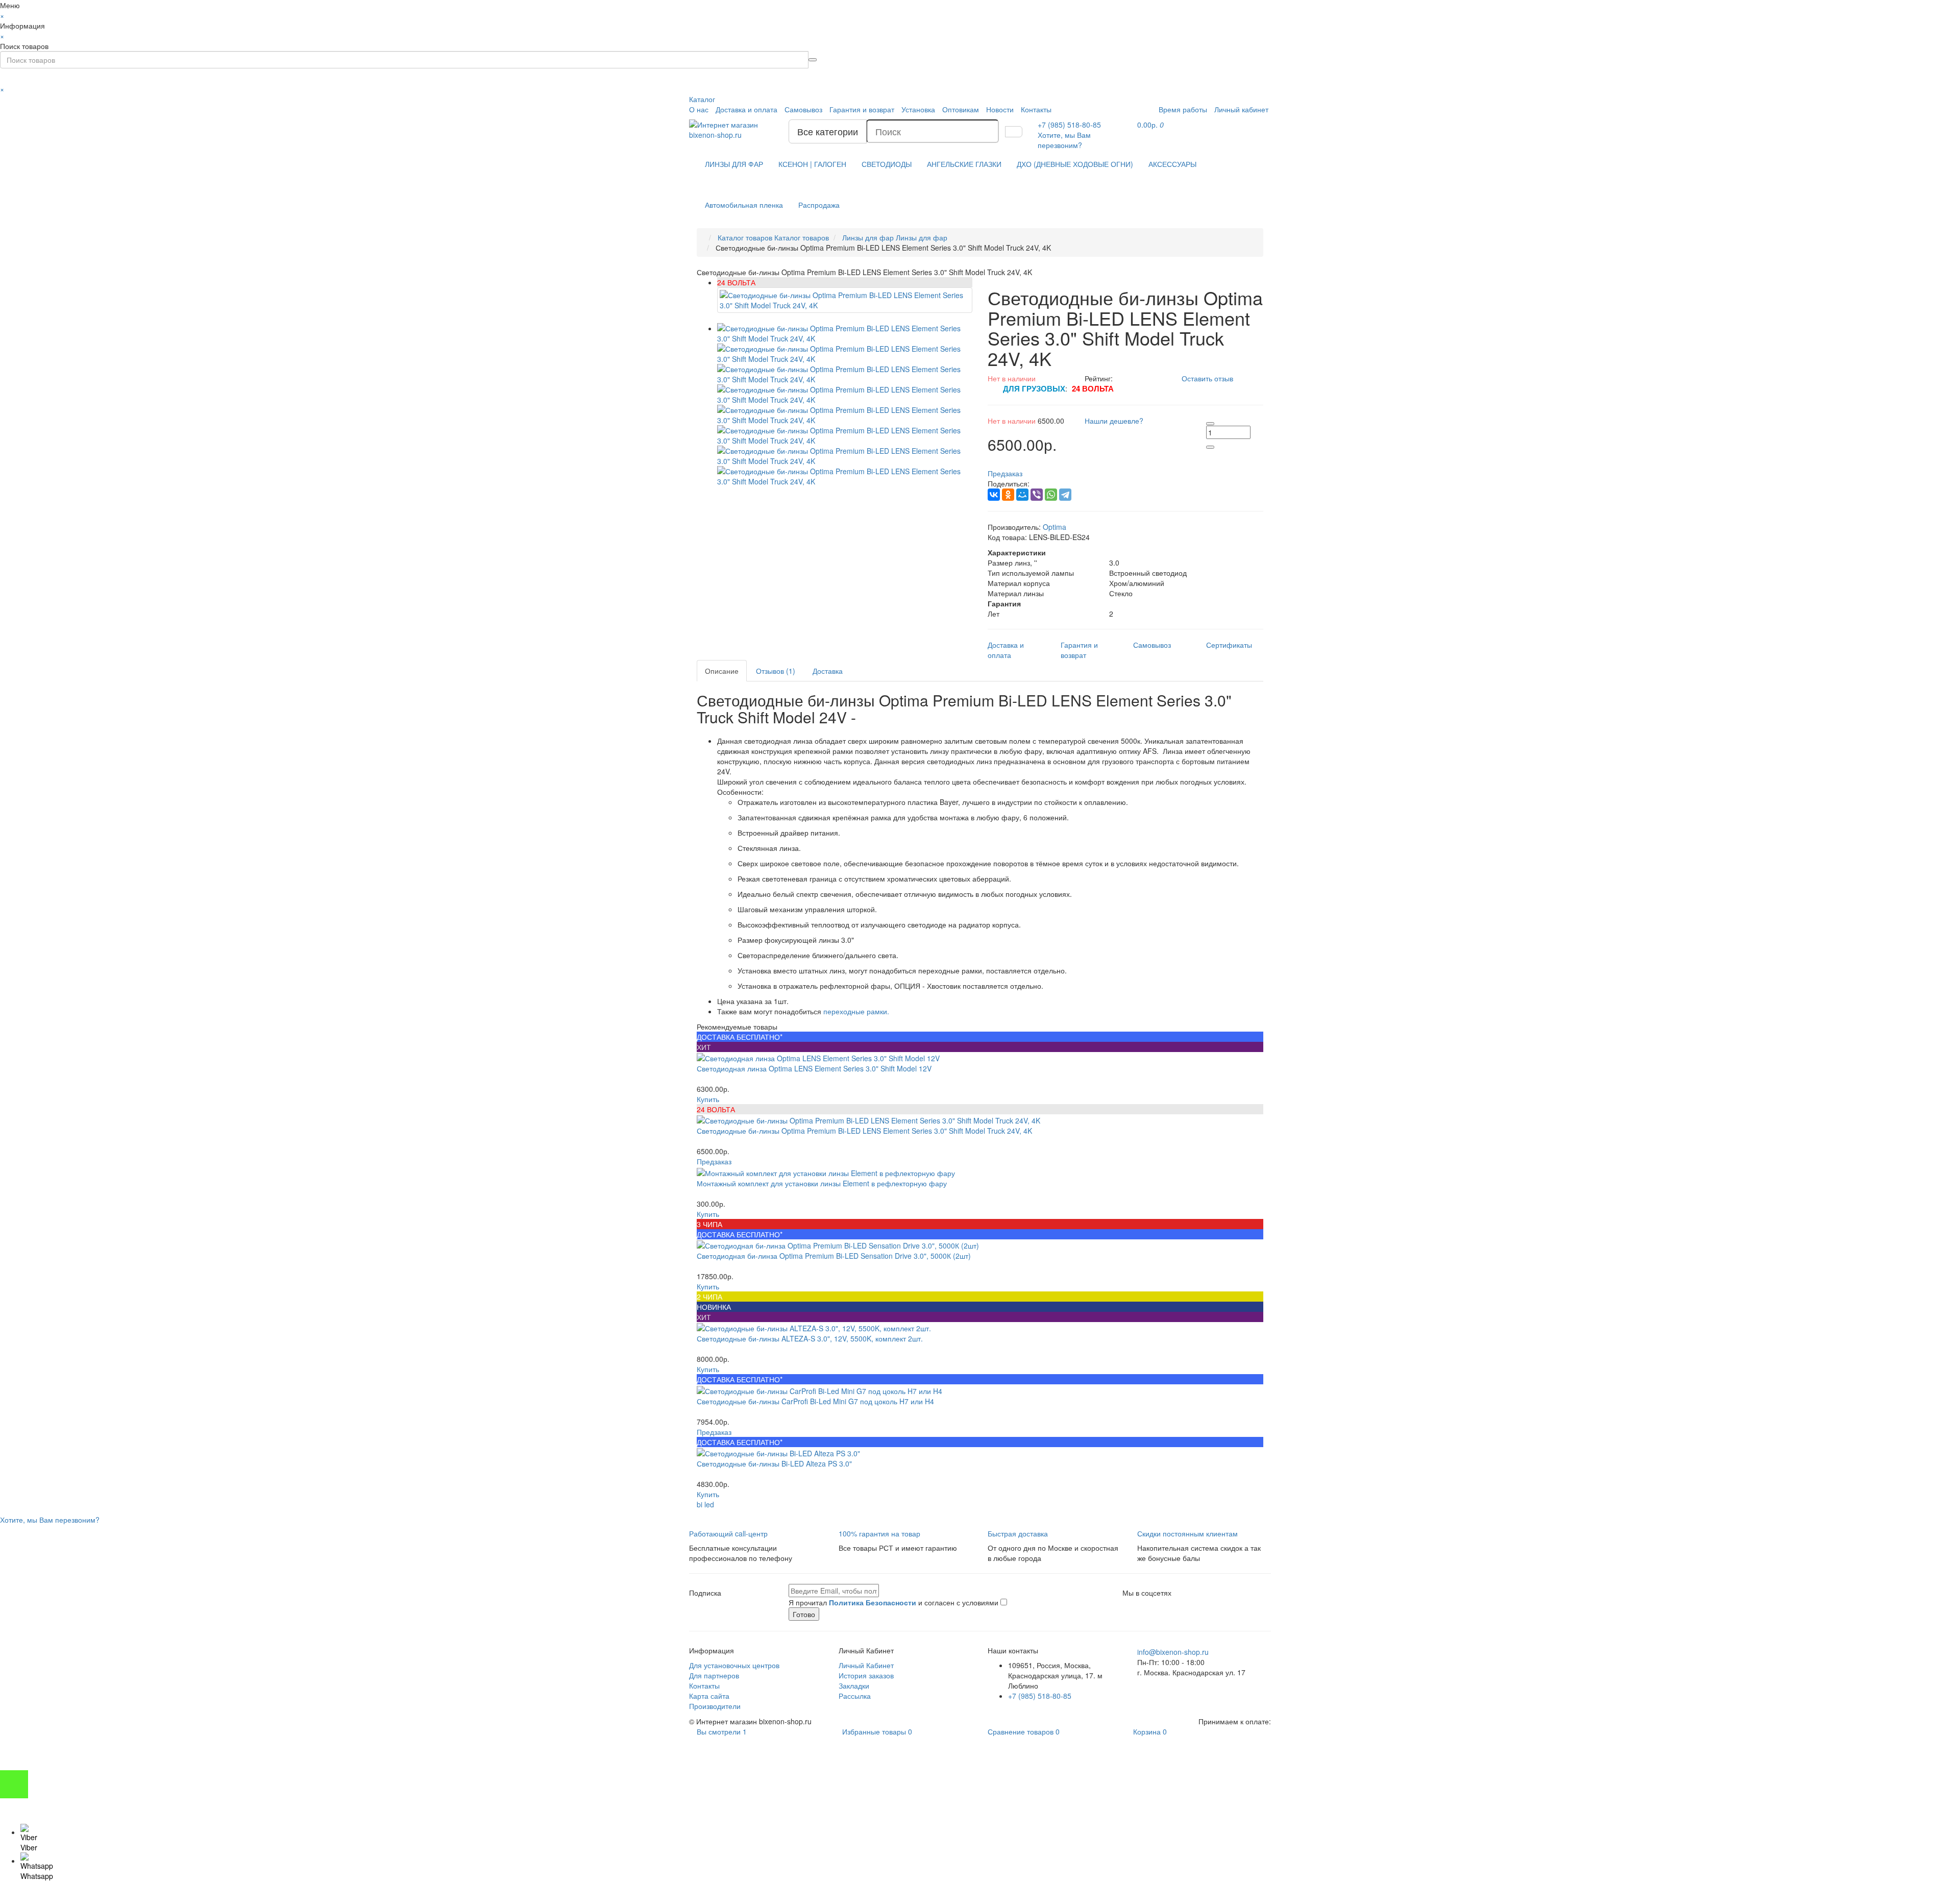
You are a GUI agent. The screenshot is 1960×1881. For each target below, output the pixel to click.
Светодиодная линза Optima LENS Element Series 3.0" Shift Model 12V (814, 1068)
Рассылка (855, 1696)
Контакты (1036, 109)
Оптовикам (961, 109)
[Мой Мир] (1022, 495)
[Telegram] (1065, 495)
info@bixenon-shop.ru (1173, 1652)
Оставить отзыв (1207, 378)
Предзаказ (714, 1161)
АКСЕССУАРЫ (1172, 164)
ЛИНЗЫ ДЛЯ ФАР (734, 164)
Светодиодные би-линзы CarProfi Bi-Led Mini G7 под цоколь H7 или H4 (815, 1401)
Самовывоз (803, 109)
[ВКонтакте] (994, 495)
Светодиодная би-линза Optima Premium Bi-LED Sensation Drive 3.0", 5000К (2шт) (834, 1256)
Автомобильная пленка (744, 205)
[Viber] (1037, 495)
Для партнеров (714, 1675)
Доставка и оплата (746, 109)
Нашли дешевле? (1114, 421)
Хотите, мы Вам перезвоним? (1064, 140)
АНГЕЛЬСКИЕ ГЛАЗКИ (964, 164)
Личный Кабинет (866, 1665)
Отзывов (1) (776, 671)
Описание (722, 671)
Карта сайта (709, 1696)
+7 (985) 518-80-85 (1040, 1696)
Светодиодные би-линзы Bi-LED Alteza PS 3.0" (774, 1463)
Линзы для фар (895, 237)
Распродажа (819, 205)
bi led (705, 1504)
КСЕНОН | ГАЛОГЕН (812, 164)
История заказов (866, 1675)
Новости (1000, 109)
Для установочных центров (734, 1665)
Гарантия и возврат (862, 109)
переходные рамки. (856, 1011)
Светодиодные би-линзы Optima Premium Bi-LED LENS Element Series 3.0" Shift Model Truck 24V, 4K (864, 1131)
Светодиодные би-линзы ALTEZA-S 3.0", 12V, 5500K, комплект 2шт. (810, 1338)
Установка (918, 109)
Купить (708, 1099)
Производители (715, 1706)
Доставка (828, 671)
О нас (699, 109)
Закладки (854, 1685)
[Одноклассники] (1008, 495)
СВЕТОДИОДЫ (887, 164)
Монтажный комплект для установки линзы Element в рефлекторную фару (822, 1183)
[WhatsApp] (1051, 495)
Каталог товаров (773, 237)
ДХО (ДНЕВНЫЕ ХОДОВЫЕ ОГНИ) (1075, 164)
